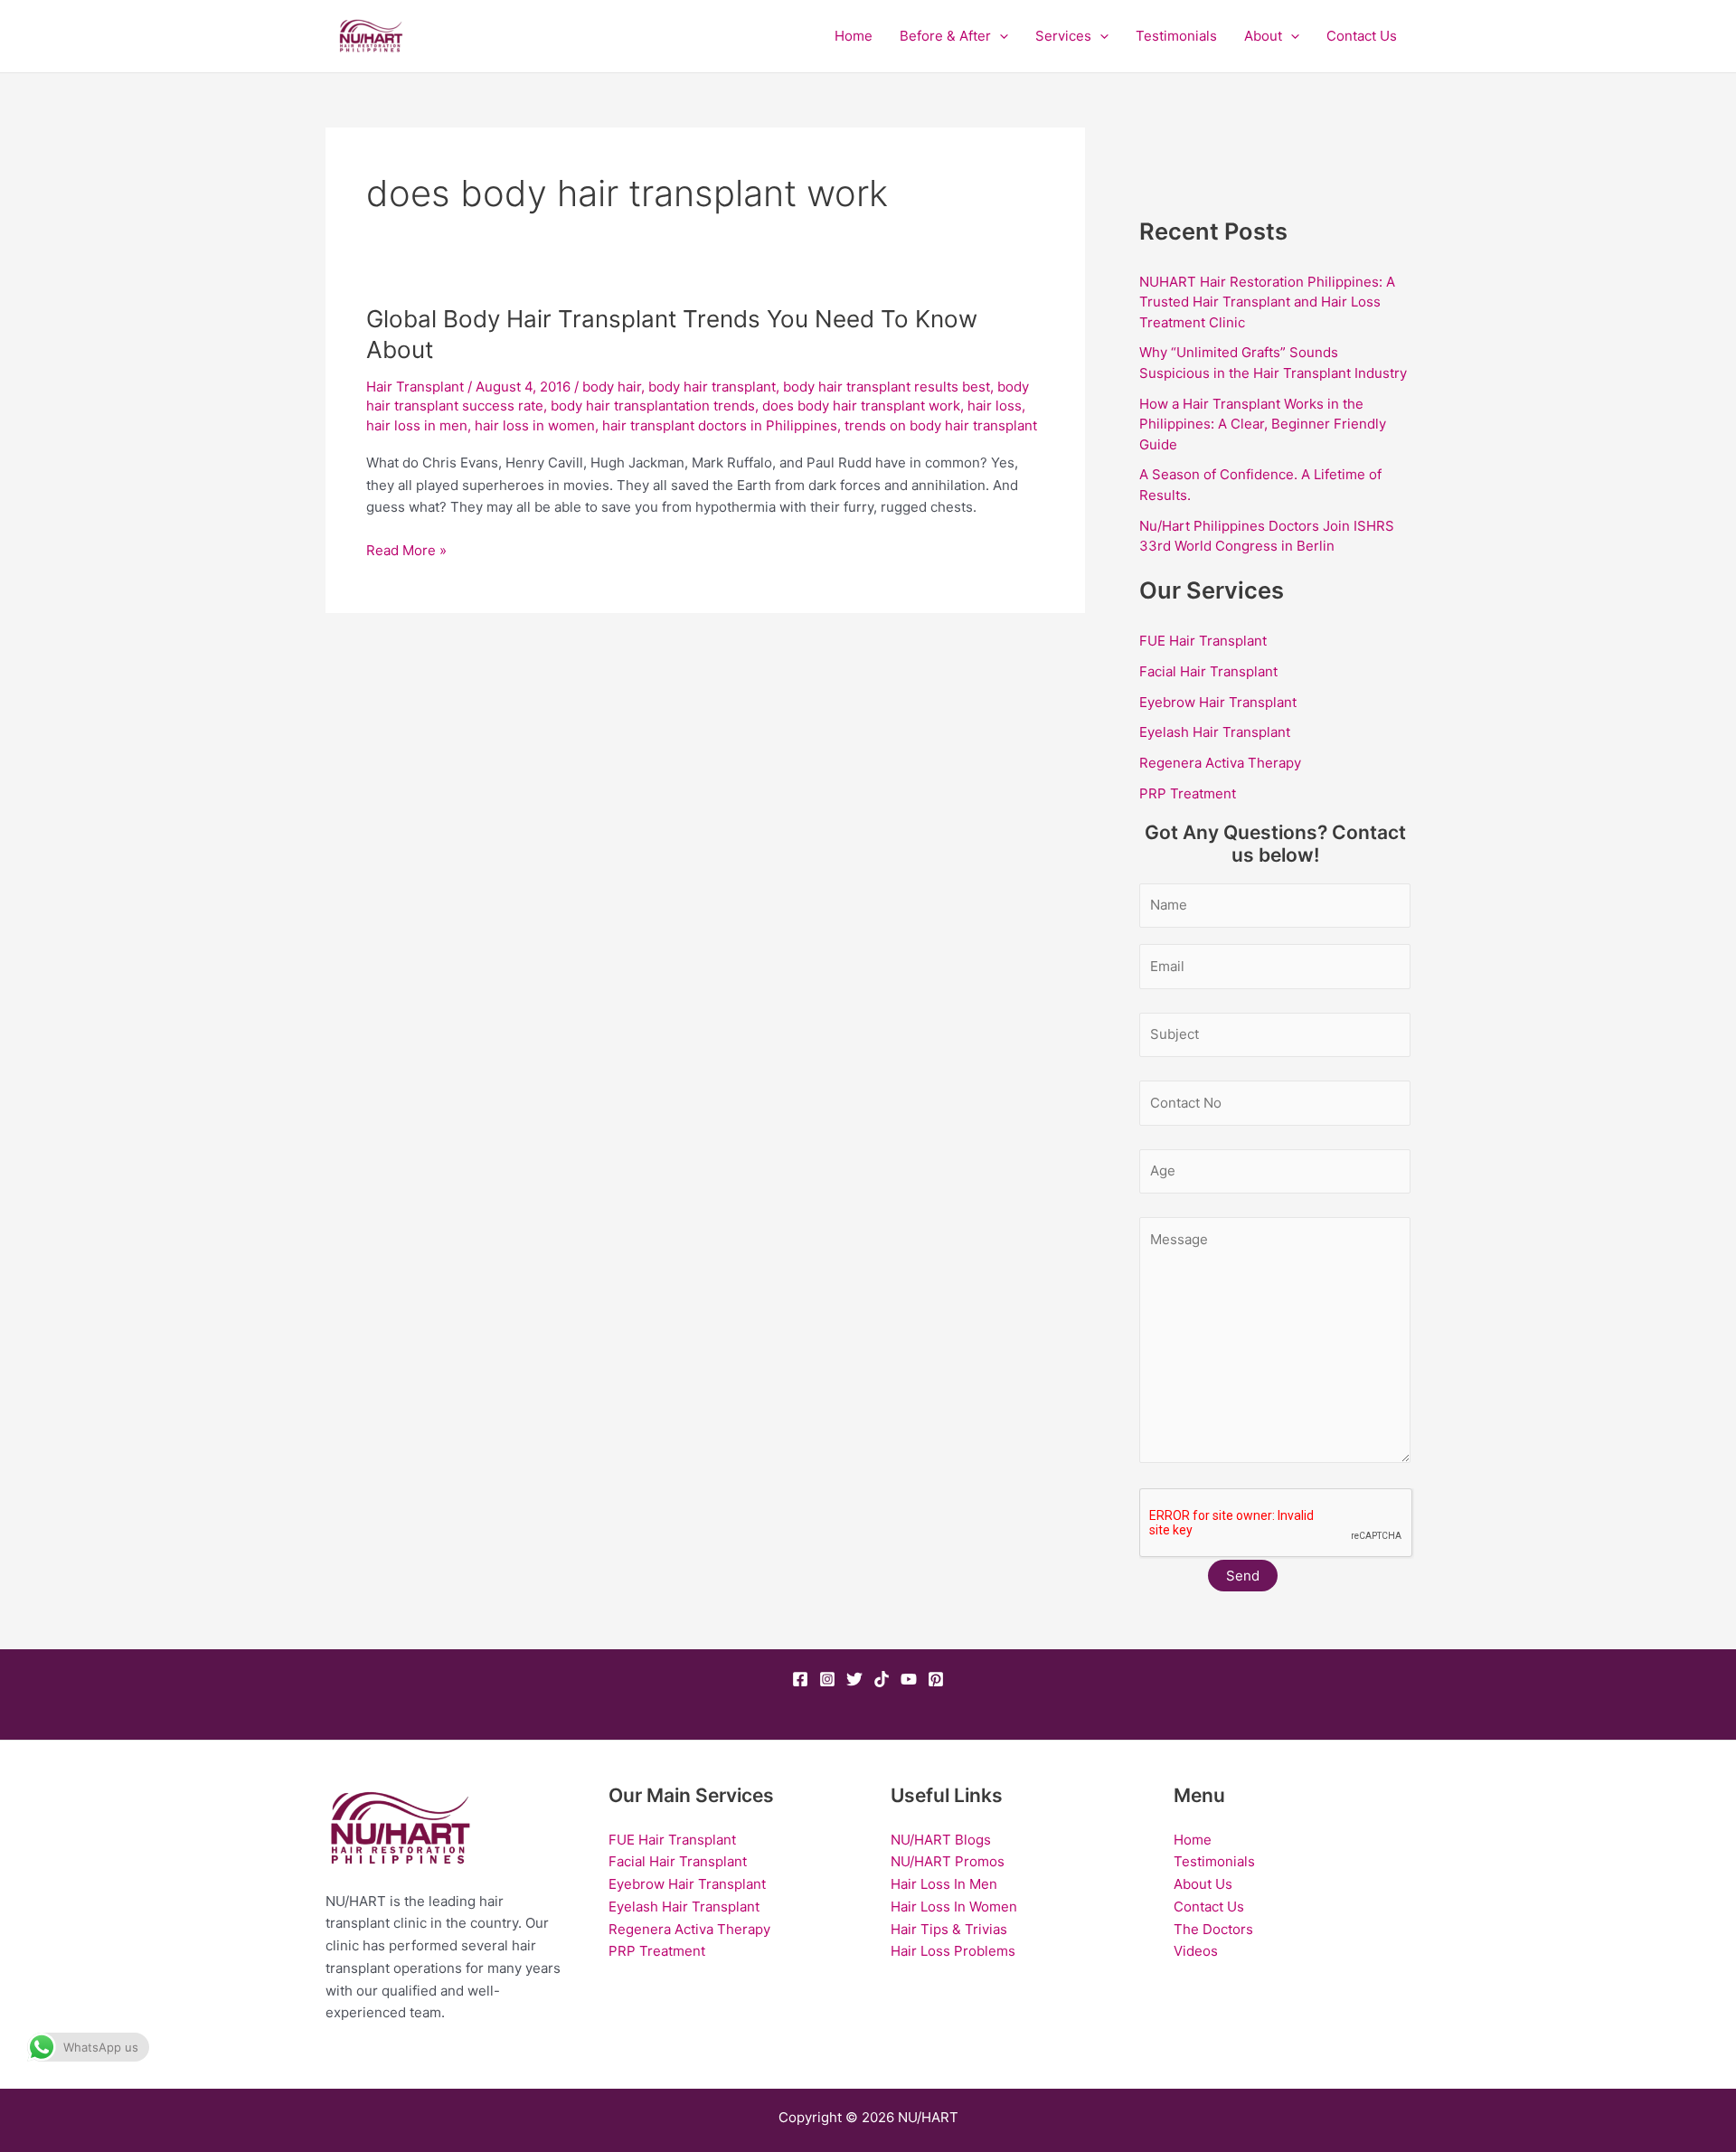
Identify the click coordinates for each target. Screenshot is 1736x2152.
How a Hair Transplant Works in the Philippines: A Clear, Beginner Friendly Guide (1263, 424)
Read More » (406, 549)
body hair (612, 387)
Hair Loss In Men (944, 1884)
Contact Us (1362, 36)
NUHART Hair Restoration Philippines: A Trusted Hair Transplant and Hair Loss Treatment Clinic (1267, 302)
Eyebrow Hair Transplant (1218, 702)
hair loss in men (417, 425)
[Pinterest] (936, 1679)
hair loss (995, 406)
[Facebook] (800, 1679)
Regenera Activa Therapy (1220, 763)
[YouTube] (909, 1679)
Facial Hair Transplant (1208, 671)
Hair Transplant (415, 387)
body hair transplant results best (887, 387)
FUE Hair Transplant (1203, 641)
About (1263, 36)
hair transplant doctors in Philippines (720, 425)
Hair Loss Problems (953, 1951)
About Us (1203, 1884)
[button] (1000, 36)
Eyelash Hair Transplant (1215, 732)
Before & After (945, 36)
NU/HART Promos (948, 1861)
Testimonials (1176, 36)
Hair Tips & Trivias (949, 1929)
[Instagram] (827, 1679)
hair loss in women (535, 425)
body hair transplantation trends (653, 406)
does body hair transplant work (861, 406)
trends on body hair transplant (941, 425)
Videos (1196, 1951)
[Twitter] (854, 1679)
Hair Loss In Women (954, 1907)
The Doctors (1213, 1929)
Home (854, 36)
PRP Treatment (1188, 793)
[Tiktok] (882, 1679)
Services (1063, 36)
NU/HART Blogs (941, 1840)
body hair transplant (712, 387)
